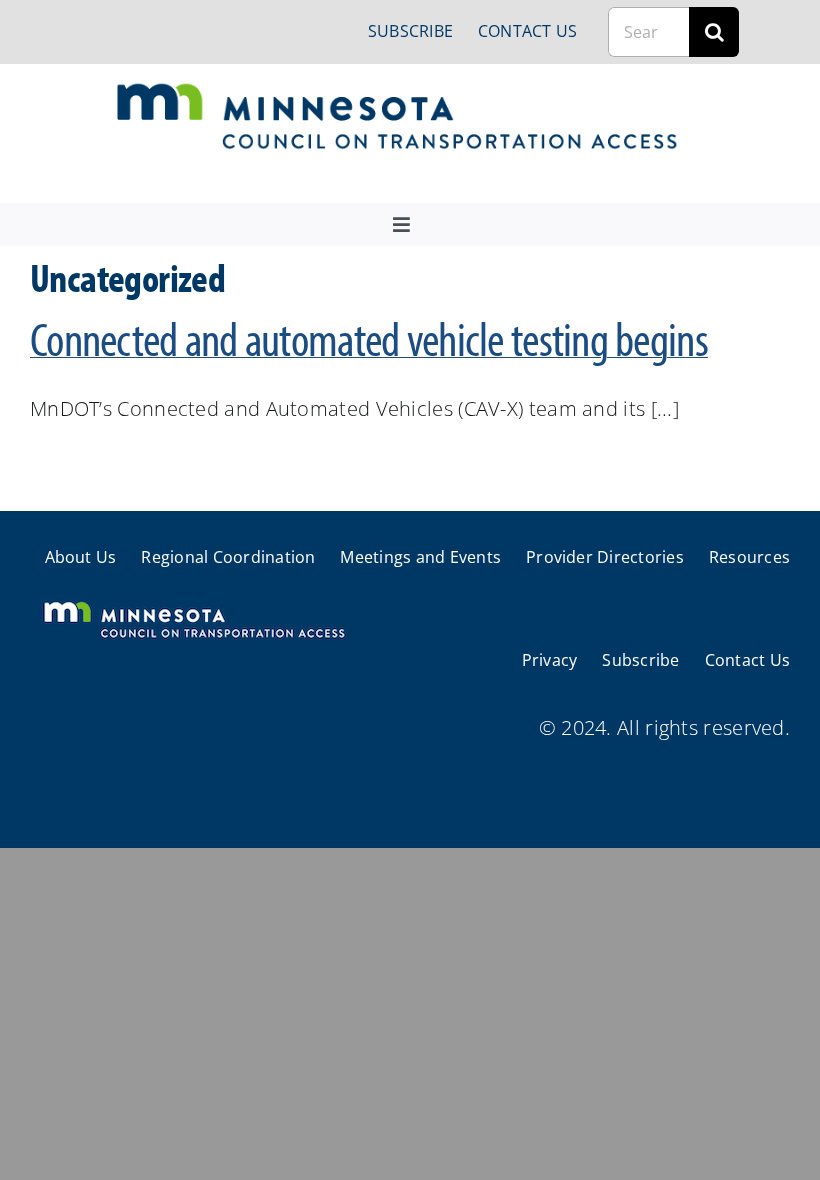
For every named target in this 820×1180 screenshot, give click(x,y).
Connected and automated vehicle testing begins (369, 337)
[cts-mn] (398, 90)
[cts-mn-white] (193, 603)
